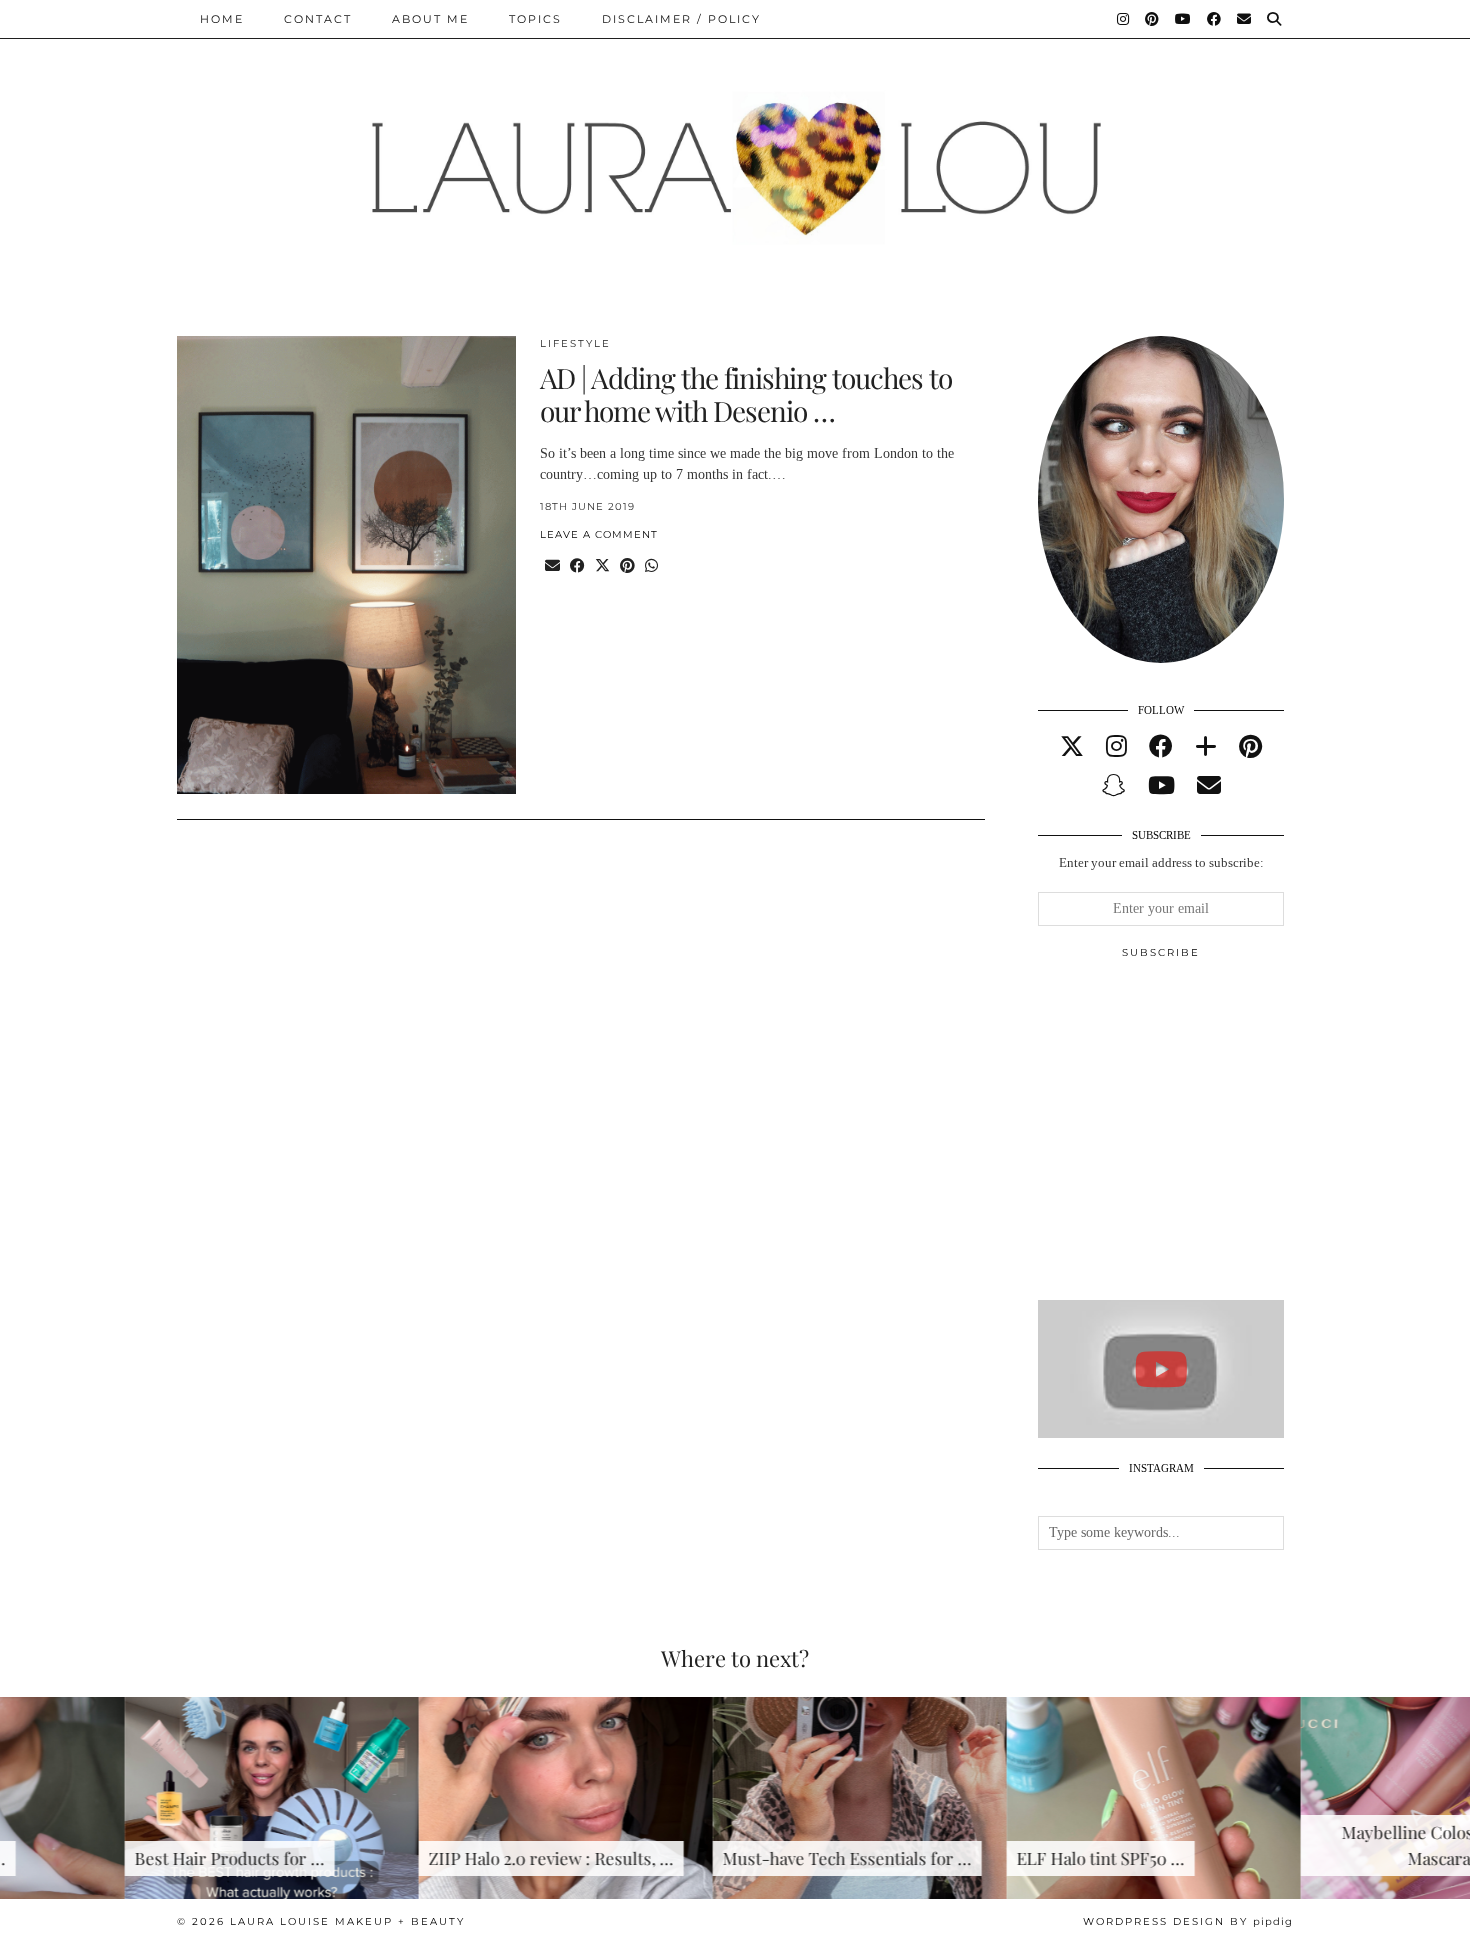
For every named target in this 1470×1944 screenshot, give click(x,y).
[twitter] (1072, 747)
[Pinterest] (1153, 19)
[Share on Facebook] (577, 566)
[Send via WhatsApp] (651, 566)
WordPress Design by (1188, 1921)
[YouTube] (1184, 19)
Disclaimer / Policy (681, 19)
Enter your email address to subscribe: (1161, 862)
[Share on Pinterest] (627, 566)
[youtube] (1161, 786)
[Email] (1245, 19)
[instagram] (1116, 747)
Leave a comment (599, 534)
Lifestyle (575, 343)
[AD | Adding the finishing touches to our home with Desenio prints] (346, 565)
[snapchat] (1114, 786)
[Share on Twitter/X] (602, 566)
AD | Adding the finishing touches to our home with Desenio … (746, 394)
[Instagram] (1124, 19)
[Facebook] (1215, 19)
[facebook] (1161, 747)
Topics (535, 19)
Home (222, 19)
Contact (318, 19)
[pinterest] (1250, 747)
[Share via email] (552, 566)
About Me (430, 19)
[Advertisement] (1188, 1138)
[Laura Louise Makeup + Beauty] (735, 153)
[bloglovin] (1206, 747)
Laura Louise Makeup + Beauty (347, 1921)
